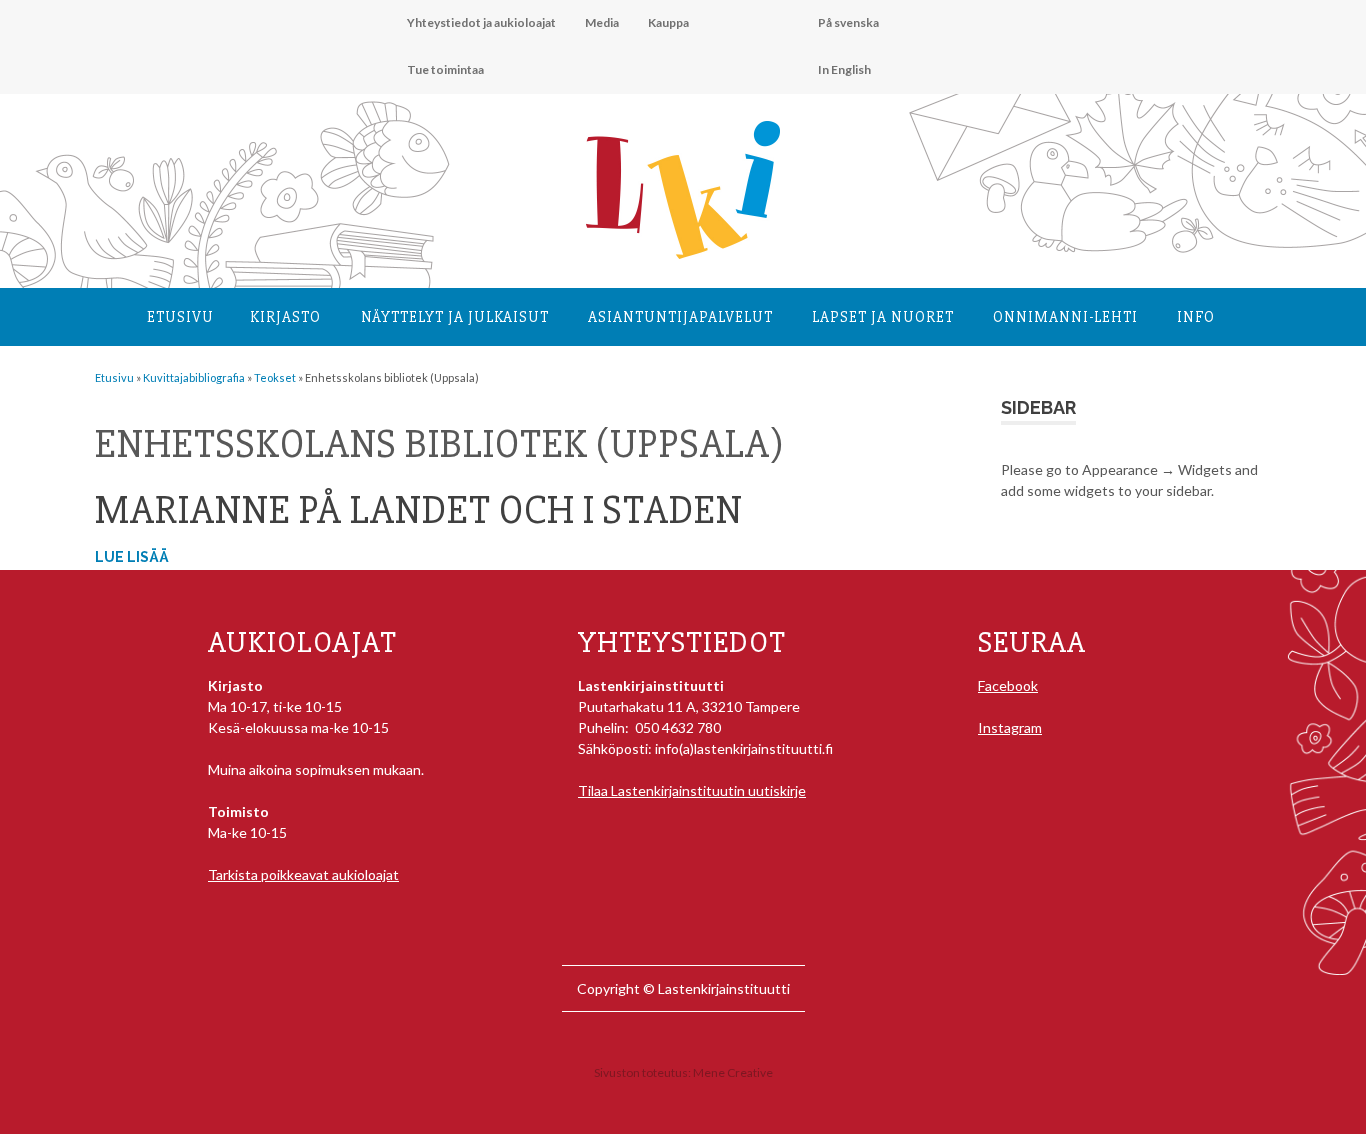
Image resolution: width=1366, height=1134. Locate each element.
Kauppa (668, 22)
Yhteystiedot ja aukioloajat (481, 22)
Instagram (1010, 727)
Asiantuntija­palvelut (680, 317)
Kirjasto (285, 317)
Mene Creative (733, 1072)
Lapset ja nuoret (883, 317)
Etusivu (180, 317)
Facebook (1008, 685)
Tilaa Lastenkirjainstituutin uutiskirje (692, 790)
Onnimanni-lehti (1065, 317)
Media (602, 22)
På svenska (848, 22)
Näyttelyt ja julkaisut (455, 317)
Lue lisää (132, 557)
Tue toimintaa (445, 69)
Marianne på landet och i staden (419, 510)
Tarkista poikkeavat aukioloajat (303, 874)
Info (1196, 317)
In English (844, 69)
